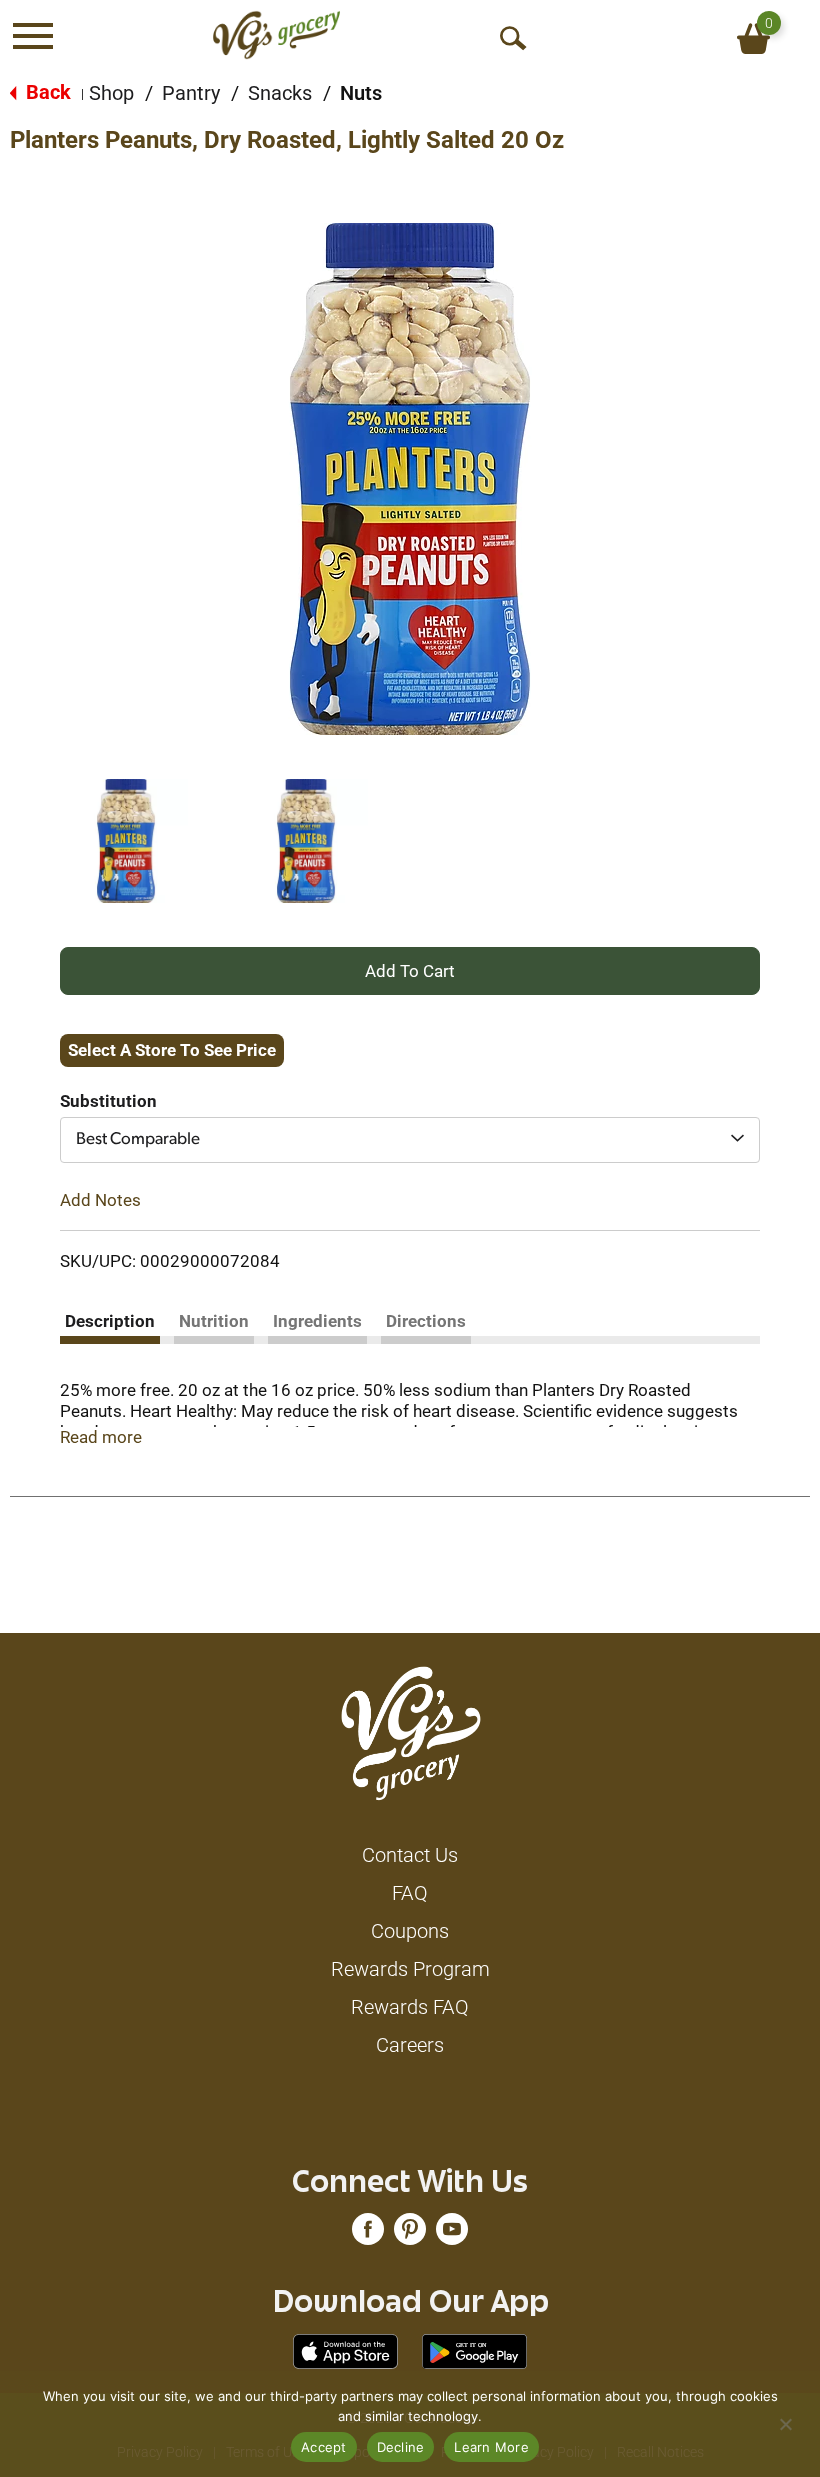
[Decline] (785, 2424)
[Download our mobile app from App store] (345, 2350)
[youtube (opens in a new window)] (452, 2234)
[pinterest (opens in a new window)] (410, 2234)
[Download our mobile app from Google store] (474, 2350)
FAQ (410, 1893)
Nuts (361, 93)
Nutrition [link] (214, 1321)
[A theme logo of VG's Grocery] (276, 35)
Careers (410, 2045)
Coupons (410, 1931)
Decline (401, 2447)
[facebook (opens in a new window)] (368, 2234)
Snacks (280, 93)
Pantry (191, 93)
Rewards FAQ (410, 2007)
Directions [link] (426, 1321)
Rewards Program (410, 1969)
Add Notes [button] (100, 1200)
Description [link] (110, 1321)
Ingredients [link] (317, 1321)
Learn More (491, 2447)
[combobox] (410, 1140)
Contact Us (410, 1855)
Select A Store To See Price (172, 1050)
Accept (324, 2447)
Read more (101, 1437)
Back (46, 92)
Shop (111, 93)
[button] (126, 841)
